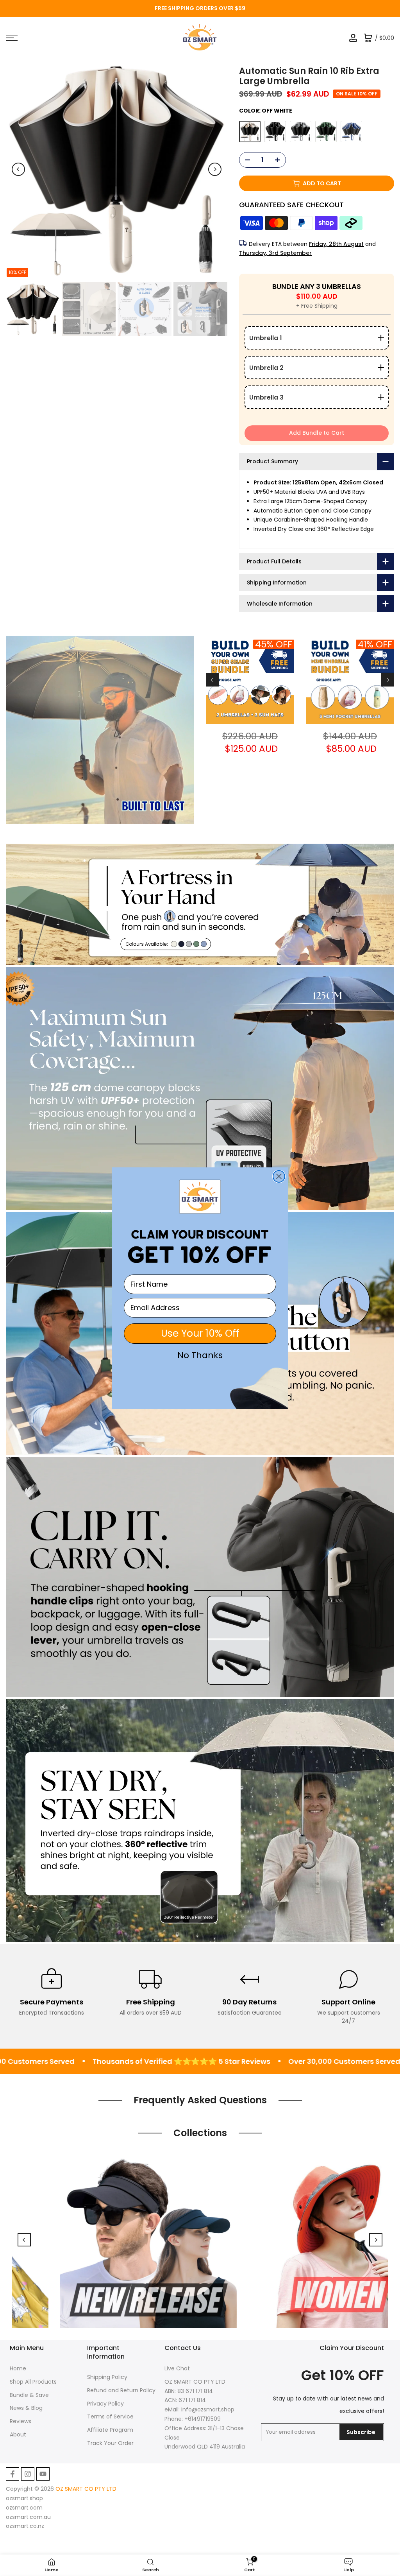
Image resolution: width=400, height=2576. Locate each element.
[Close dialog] (279, 1176)
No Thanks (200, 1355)
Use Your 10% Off (200, 1333)
